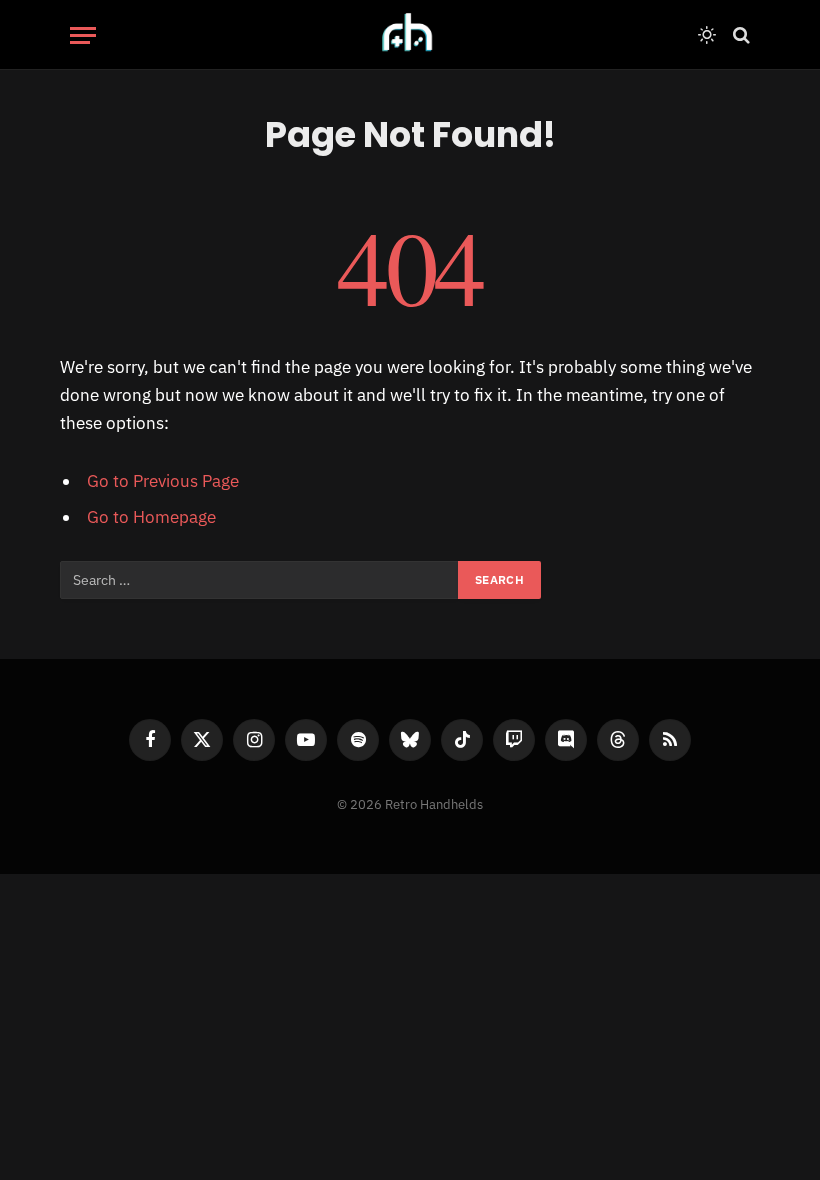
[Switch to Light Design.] (707, 35)
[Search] (739, 35)
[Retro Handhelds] (410, 35)
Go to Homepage (151, 517)
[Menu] (83, 35)
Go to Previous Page (163, 481)
